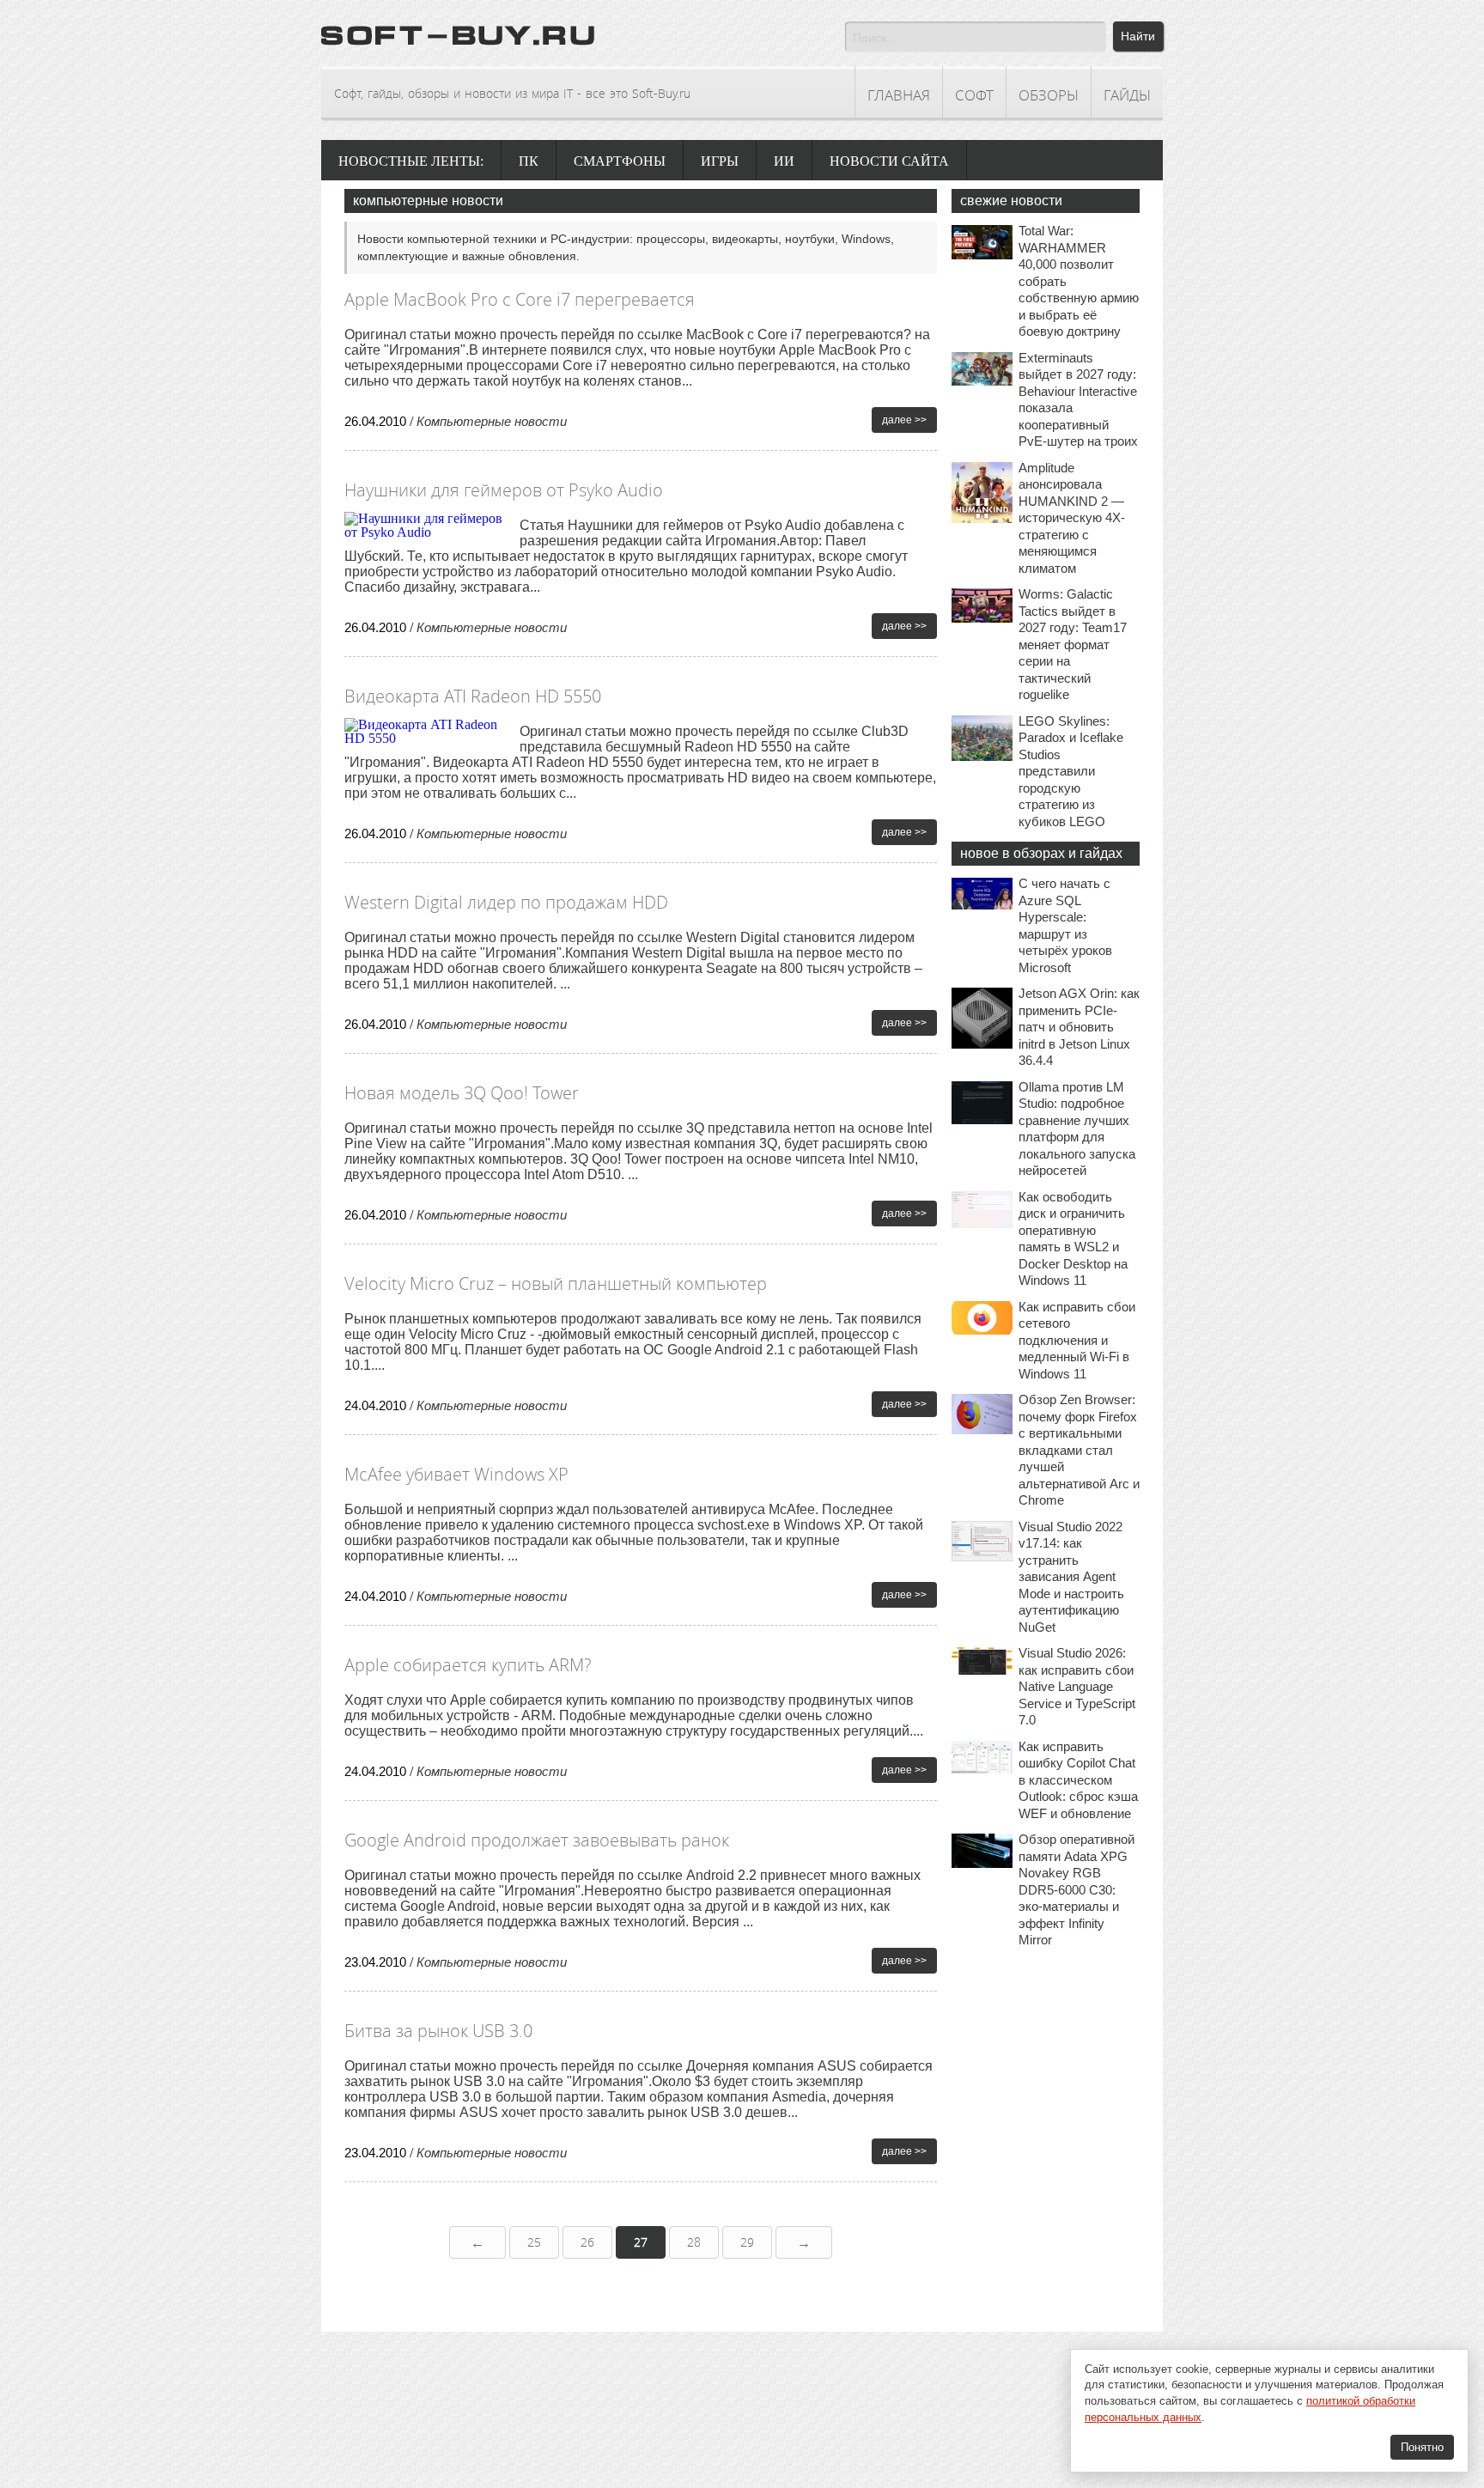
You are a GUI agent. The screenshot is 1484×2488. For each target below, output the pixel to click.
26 (587, 2242)
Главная (899, 95)
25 (534, 2242)
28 (694, 2242)
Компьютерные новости (492, 421)
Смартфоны (620, 161)
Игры (720, 161)
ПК (529, 161)
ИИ (784, 161)
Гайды (1127, 95)
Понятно (1422, 2447)
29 (747, 2242)
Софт (974, 95)
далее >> (904, 420)
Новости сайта (889, 161)
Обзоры (1049, 95)
